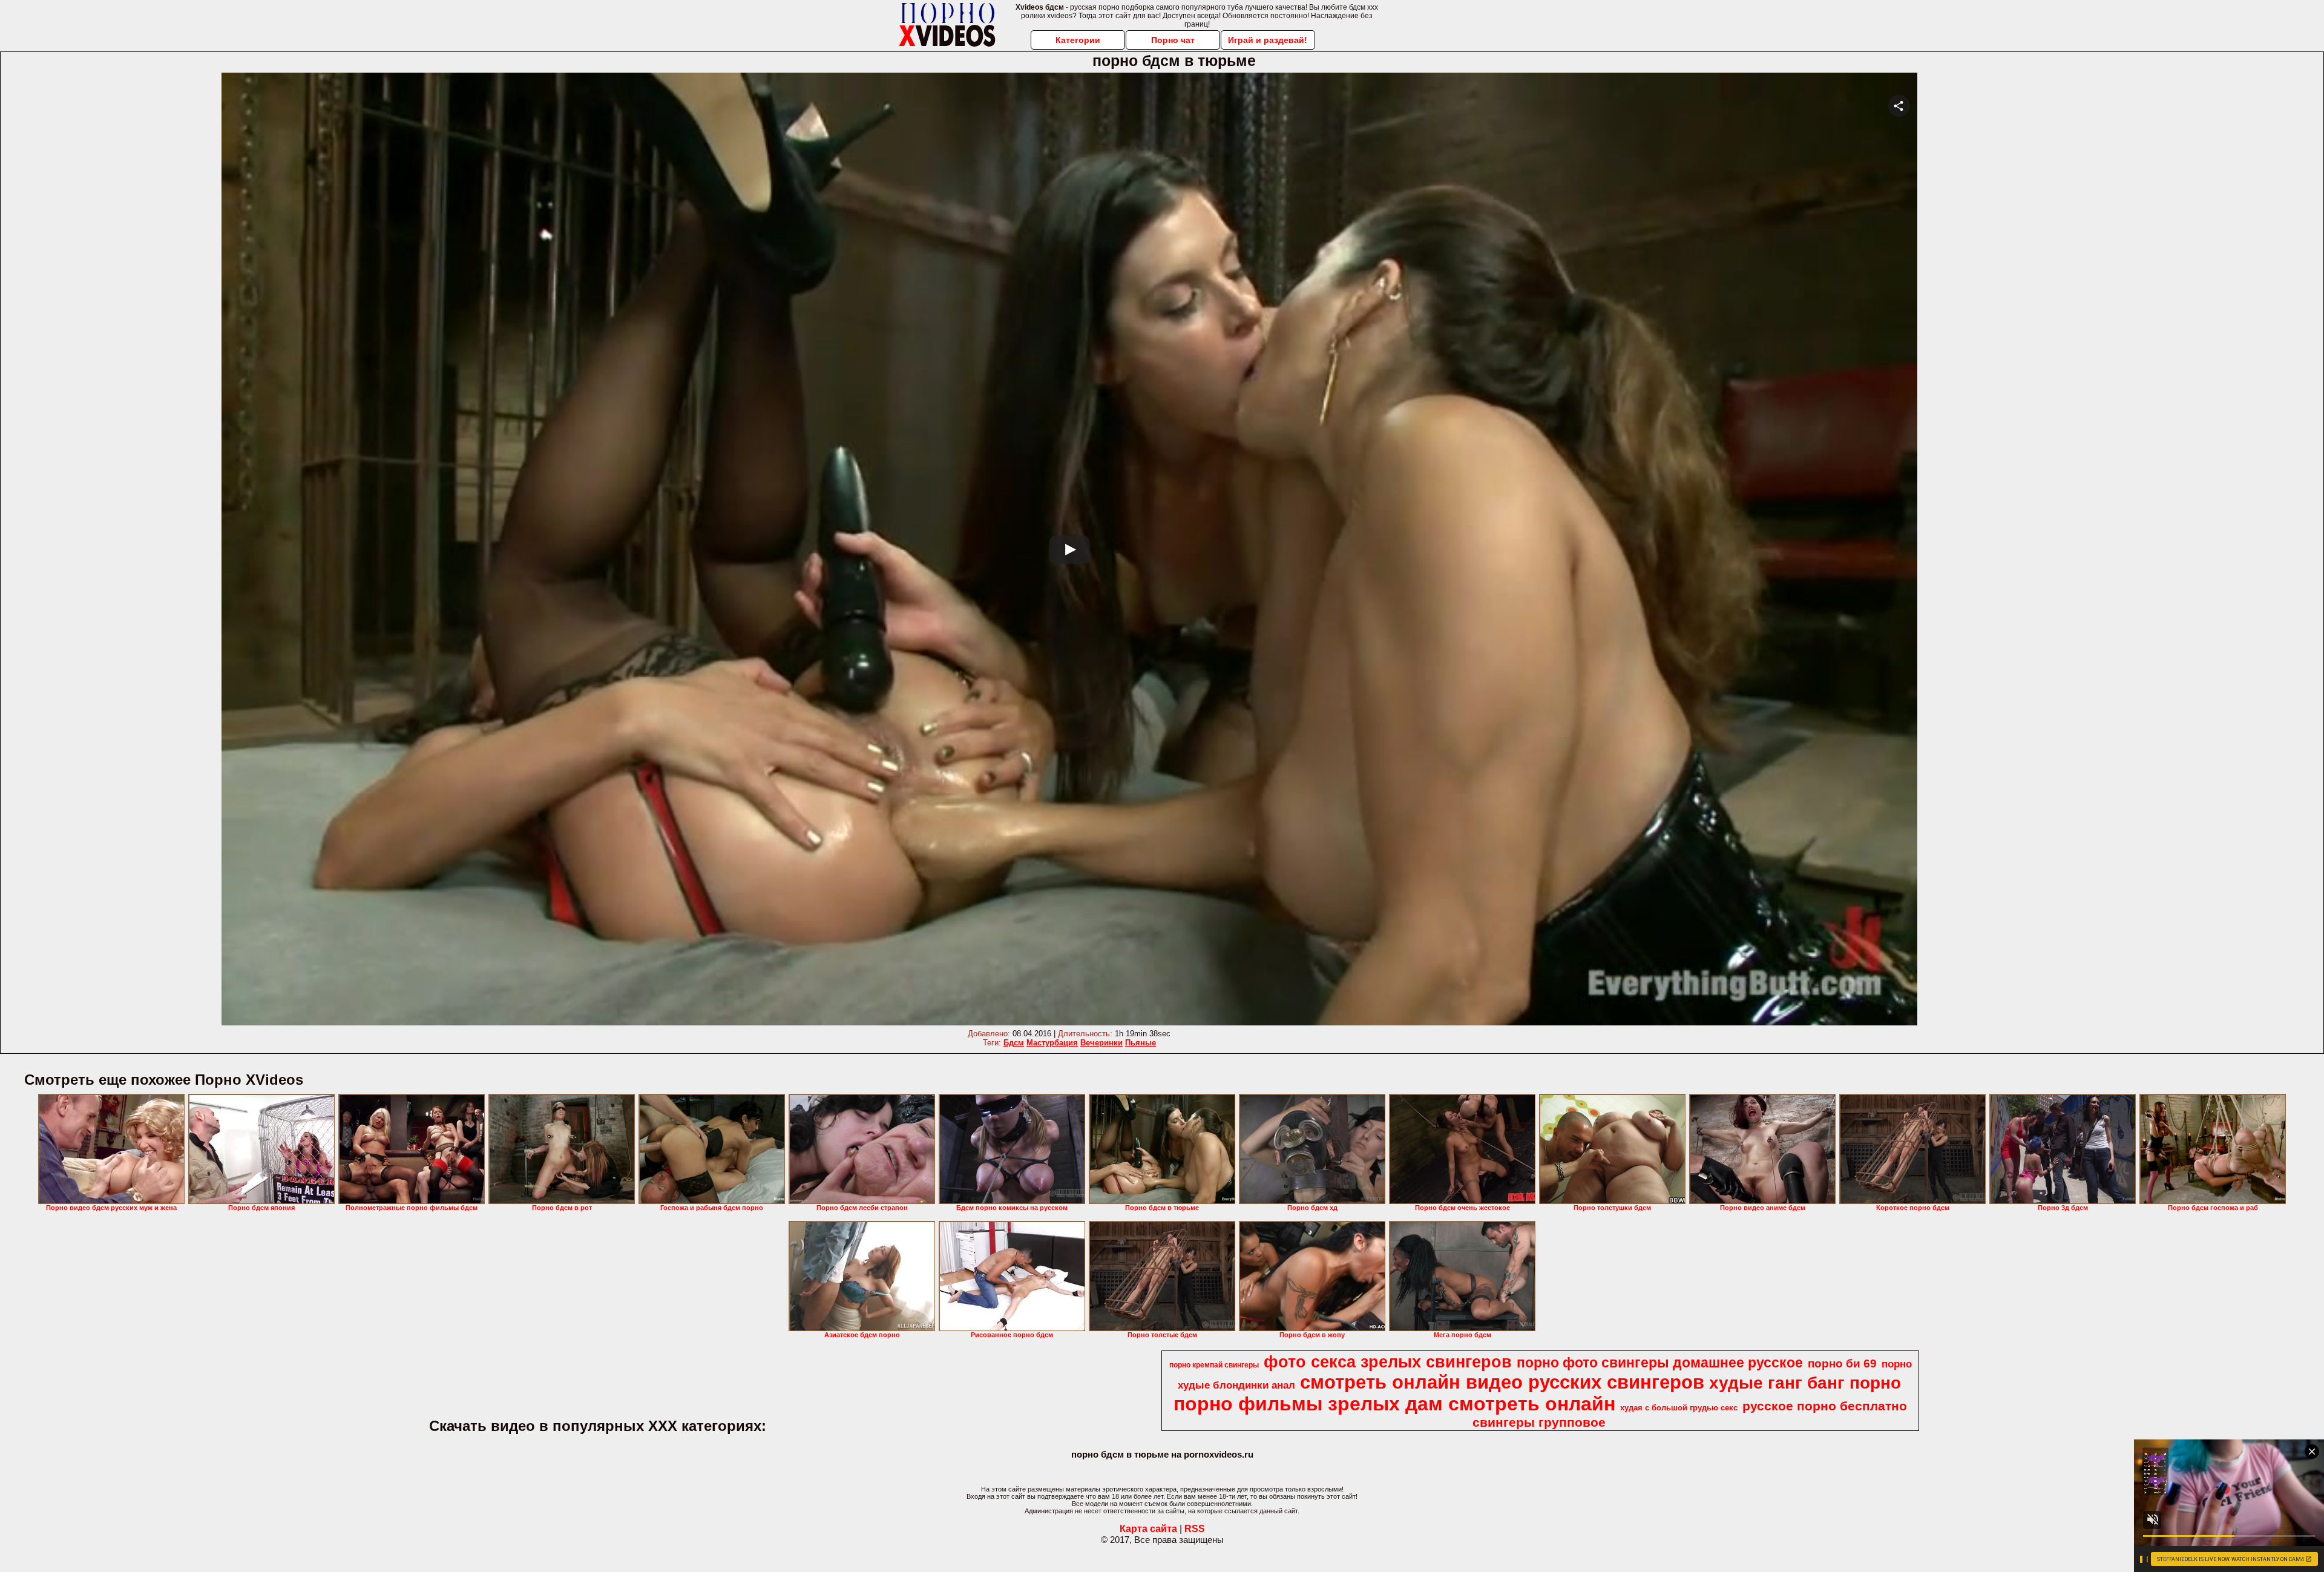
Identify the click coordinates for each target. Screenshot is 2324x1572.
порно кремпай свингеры (1214, 1365)
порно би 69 (1842, 1363)
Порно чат (1173, 40)
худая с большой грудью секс (1679, 1408)
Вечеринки (1101, 1043)
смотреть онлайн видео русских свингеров (1502, 1382)
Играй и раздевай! (1268, 40)
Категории (1078, 40)
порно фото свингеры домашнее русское (1660, 1363)
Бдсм (1014, 1043)
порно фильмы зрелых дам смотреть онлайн (1394, 1404)
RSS (1195, 1529)
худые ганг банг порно (1805, 1383)
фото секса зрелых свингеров (1388, 1362)
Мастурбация (1052, 1043)
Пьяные (1141, 1043)
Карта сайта (1148, 1529)
